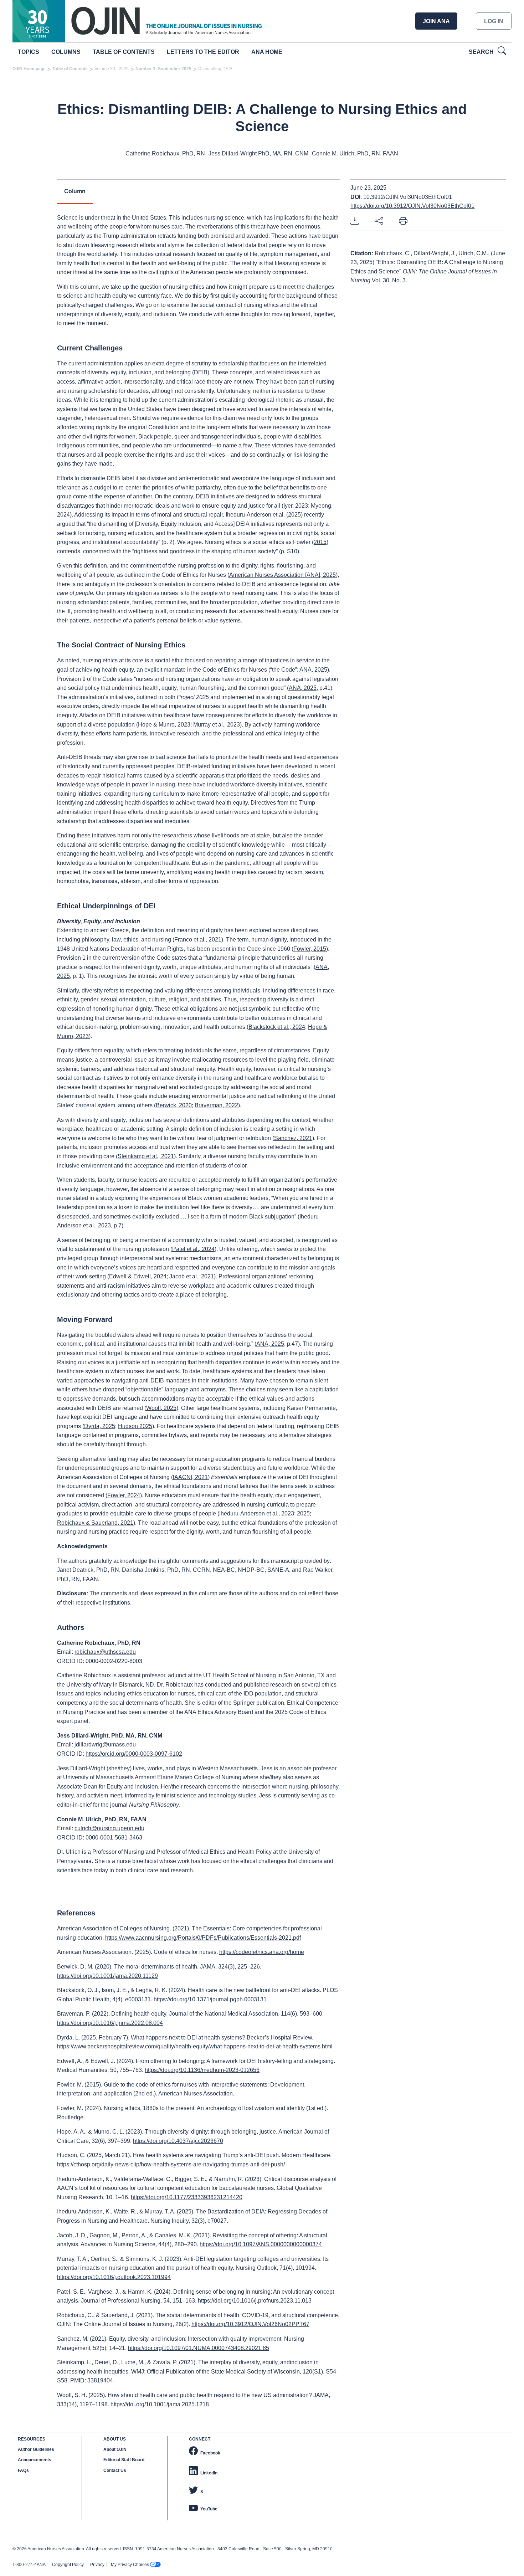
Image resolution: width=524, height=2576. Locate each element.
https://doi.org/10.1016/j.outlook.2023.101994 (114, 2277)
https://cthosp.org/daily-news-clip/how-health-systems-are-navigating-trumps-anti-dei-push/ (171, 2164)
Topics (29, 52)
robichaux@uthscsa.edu (105, 1652)
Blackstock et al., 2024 (277, 1027)
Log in (494, 21)
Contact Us (115, 2470)
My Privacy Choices (130, 2565)
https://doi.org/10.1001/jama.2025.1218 (160, 2404)
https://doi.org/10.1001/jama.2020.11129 (107, 1976)
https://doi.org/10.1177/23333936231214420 (187, 2197)
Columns (66, 52)
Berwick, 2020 (174, 1105)
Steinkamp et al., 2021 (146, 1156)
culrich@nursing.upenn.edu (109, 1828)
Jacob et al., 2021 (192, 1276)
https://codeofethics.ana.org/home (262, 1952)
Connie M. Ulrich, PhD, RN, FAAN (355, 153)
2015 (320, 542)
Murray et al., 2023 (217, 725)
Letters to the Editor (203, 52)
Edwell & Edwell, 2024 (138, 1276)
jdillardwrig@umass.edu (105, 1744)
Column (75, 191)
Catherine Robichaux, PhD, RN (165, 153)
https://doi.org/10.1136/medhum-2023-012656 (202, 2070)
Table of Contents (124, 52)
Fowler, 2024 (124, 1495)
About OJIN (115, 2449)
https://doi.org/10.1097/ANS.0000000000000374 (261, 2244)
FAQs (23, 2470)
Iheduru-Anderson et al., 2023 (257, 1513)
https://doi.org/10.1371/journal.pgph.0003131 (210, 1999)
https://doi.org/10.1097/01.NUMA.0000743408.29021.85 (199, 2348)
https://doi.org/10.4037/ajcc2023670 (178, 2141)
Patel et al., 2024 (193, 1249)
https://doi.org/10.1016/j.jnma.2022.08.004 (110, 2023)
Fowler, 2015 (310, 949)
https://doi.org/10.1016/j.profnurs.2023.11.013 (255, 2301)
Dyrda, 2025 (100, 1426)
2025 (294, 515)
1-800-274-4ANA (29, 2565)
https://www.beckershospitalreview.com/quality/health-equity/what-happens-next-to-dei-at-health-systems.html (195, 2046)
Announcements (35, 2460)
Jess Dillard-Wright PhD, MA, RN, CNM (258, 153)
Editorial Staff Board (124, 2460)
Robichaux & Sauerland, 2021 (95, 1523)
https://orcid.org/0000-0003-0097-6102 (134, 1754)
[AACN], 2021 (190, 1477)
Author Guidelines (36, 2449)
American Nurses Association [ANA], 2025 (282, 575)
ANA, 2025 (313, 670)
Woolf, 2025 (161, 1408)
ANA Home (267, 52)
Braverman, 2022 (216, 1105)
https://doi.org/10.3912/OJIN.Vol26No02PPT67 (250, 2324)
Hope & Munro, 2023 (164, 725)
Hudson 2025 (135, 1426)
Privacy (97, 2565)
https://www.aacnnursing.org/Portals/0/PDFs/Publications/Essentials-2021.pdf (203, 1938)
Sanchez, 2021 (293, 1138)
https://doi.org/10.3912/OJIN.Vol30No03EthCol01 (412, 206)
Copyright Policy (68, 2565)
